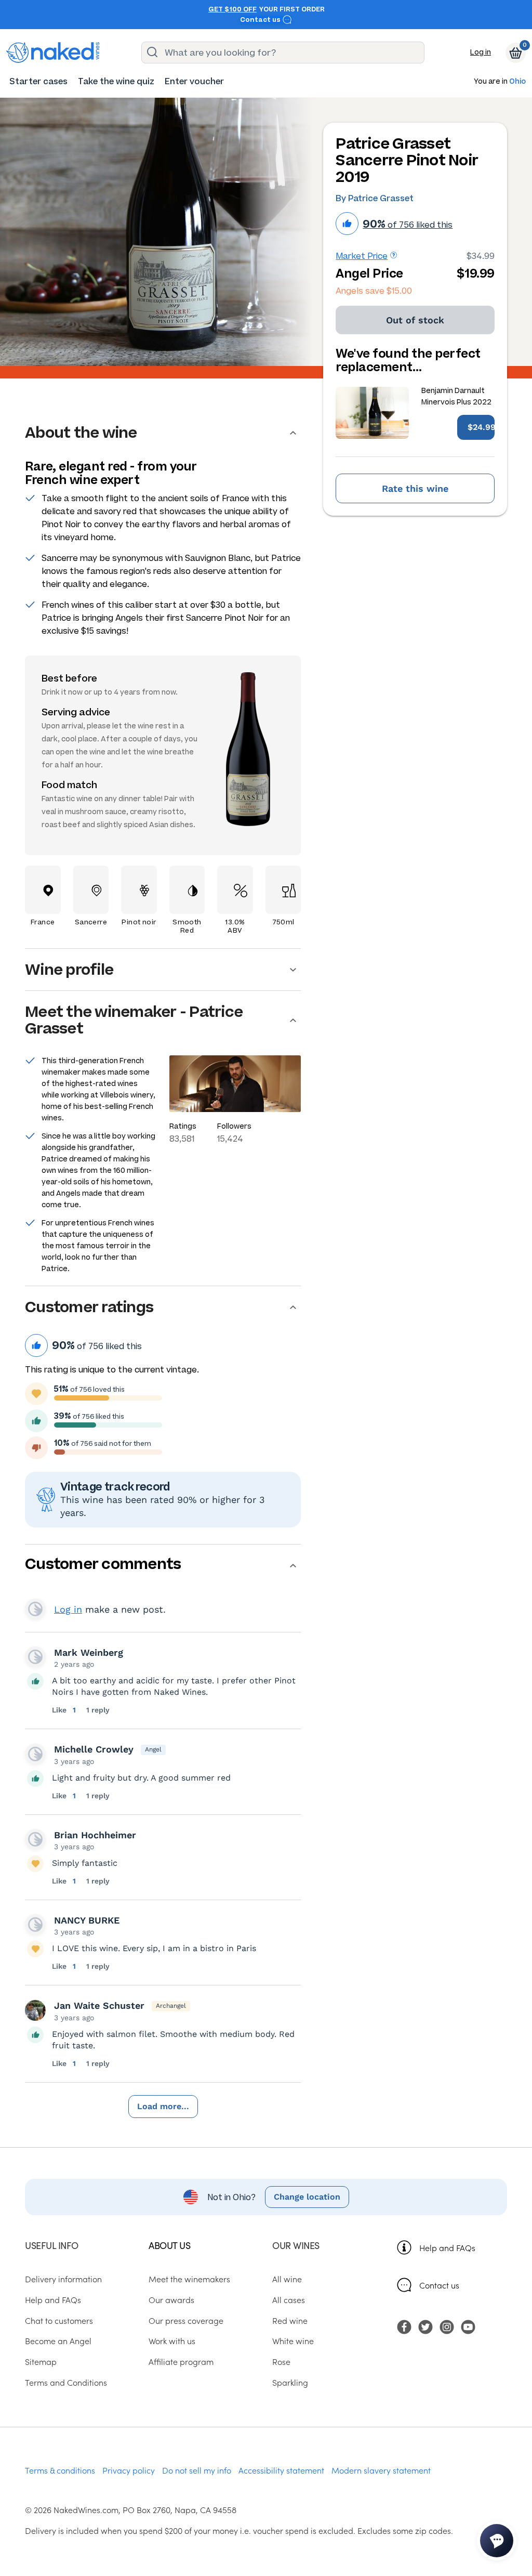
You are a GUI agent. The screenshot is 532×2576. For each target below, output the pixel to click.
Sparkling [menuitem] (290, 2382)
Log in (481, 52)
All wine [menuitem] (287, 2279)
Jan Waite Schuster (99, 2005)
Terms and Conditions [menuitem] (66, 2382)
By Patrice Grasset (375, 198)
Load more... (163, 2106)
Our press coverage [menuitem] (186, 2320)
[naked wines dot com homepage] (53, 53)
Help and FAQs (447, 2247)
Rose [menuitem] (281, 2361)
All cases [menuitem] (289, 2299)
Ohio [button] (517, 82)
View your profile (35, 1609)
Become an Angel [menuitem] (58, 2340)
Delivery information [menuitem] (63, 2279)
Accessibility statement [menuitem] (281, 2470)
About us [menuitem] (169, 2245)
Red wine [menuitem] (290, 2320)
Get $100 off (232, 9)
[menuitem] (38, 81)
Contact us (261, 20)
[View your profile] (35, 1657)
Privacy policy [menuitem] (129, 2470)
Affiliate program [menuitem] (181, 2361)
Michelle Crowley (94, 1749)
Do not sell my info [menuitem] (197, 2470)
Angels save (374, 291)
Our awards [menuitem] (171, 2299)
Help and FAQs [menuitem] (53, 2299)
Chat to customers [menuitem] (59, 2320)
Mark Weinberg (89, 1652)
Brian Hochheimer (95, 1835)
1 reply (98, 1710)
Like (60, 1710)
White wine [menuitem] (293, 2340)
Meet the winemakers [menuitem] (189, 2279)
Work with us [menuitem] (172, 2340)
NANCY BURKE (87, 1920)
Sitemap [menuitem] (41, 2361)
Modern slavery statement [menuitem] (381, 2470)
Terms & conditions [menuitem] (60, 2470)
